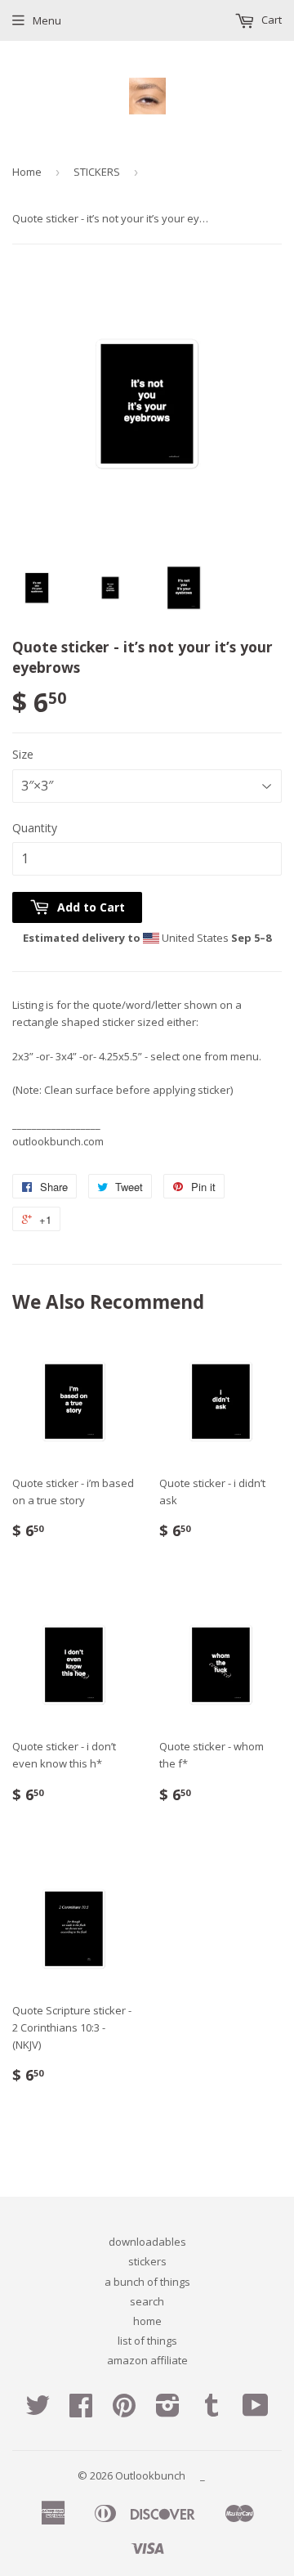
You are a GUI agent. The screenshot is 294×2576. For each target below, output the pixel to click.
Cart (270, 20)
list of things (147, 2341)
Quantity (35, 828)
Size (23, 754)
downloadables (147, 2242)
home (147, 2321)
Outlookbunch (150, 2475)
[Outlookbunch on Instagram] (168, 2411)
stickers (147, 2261)
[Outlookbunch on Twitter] (38, 2411)
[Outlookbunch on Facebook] (81, 2411)
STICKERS (97, 172)
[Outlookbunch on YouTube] (256, 2411)
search (147, 2301)
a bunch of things (147, 2282)
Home (27, 172)
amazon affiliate (147, 2360)
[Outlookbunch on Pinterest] (124, 2411)
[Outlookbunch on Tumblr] (212, 2411)
